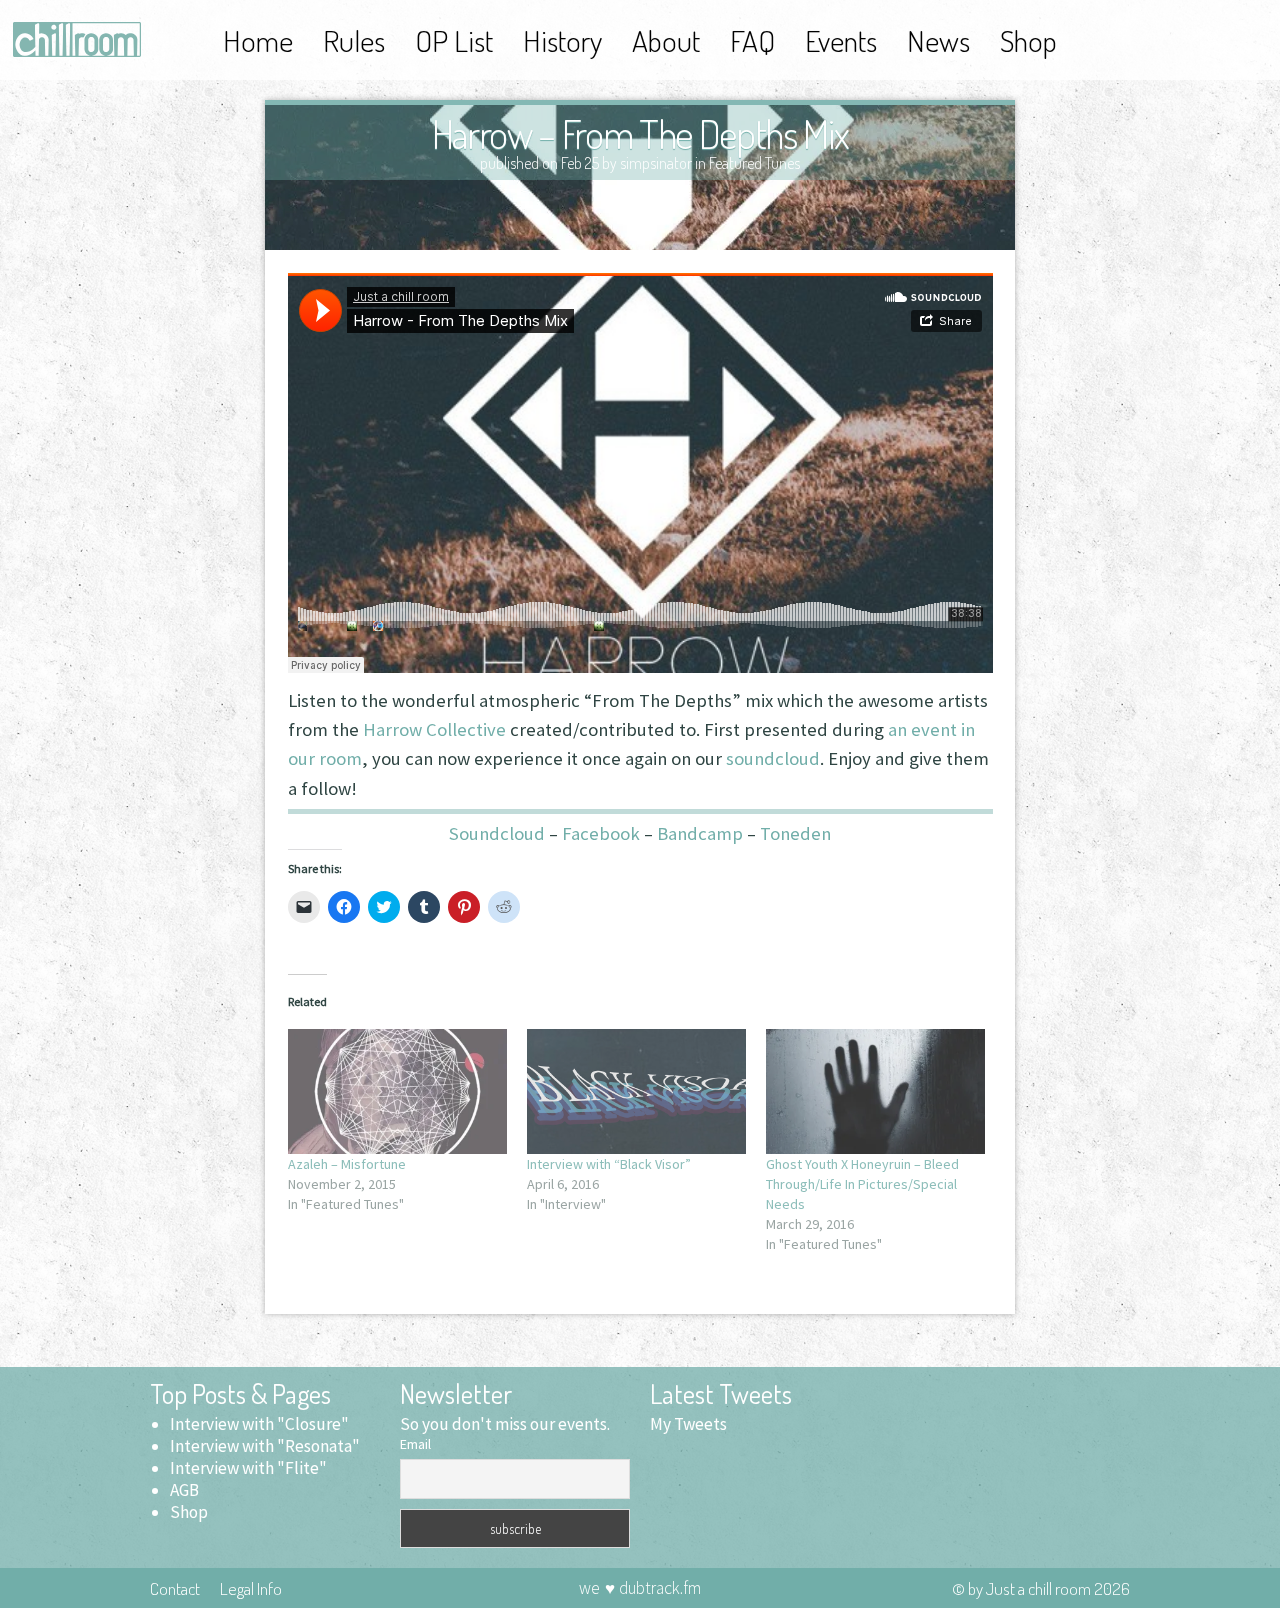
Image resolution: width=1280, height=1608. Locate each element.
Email (415, 1444)
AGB (184, 1490)
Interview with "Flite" (248, 1468)
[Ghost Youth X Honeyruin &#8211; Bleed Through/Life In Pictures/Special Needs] (875, 1091)
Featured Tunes (754, 163)
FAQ (752, 40)
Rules (354, 40)
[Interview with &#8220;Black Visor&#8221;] (636, 1091)
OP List (454, 40)
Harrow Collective (434, 729)
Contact (175, 1588)
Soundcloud (497, 833)
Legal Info (251, 1588)
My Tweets (688, 1424)
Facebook (601, 833)
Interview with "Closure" (259, 1424)
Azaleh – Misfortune (347, 1164)
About (666, 40)
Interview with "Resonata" (265, 1446)
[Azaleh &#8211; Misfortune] (397, 1091)
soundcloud (773, 758)
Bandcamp (700, 833)
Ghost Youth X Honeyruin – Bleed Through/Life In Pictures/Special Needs (862, 1184)
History (562, 40)
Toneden (795, 833)
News (938, 40)
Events (841, 40)
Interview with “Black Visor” (609, 1164)
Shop (1028, 40)
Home (258, 40)
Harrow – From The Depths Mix (640, 133)
